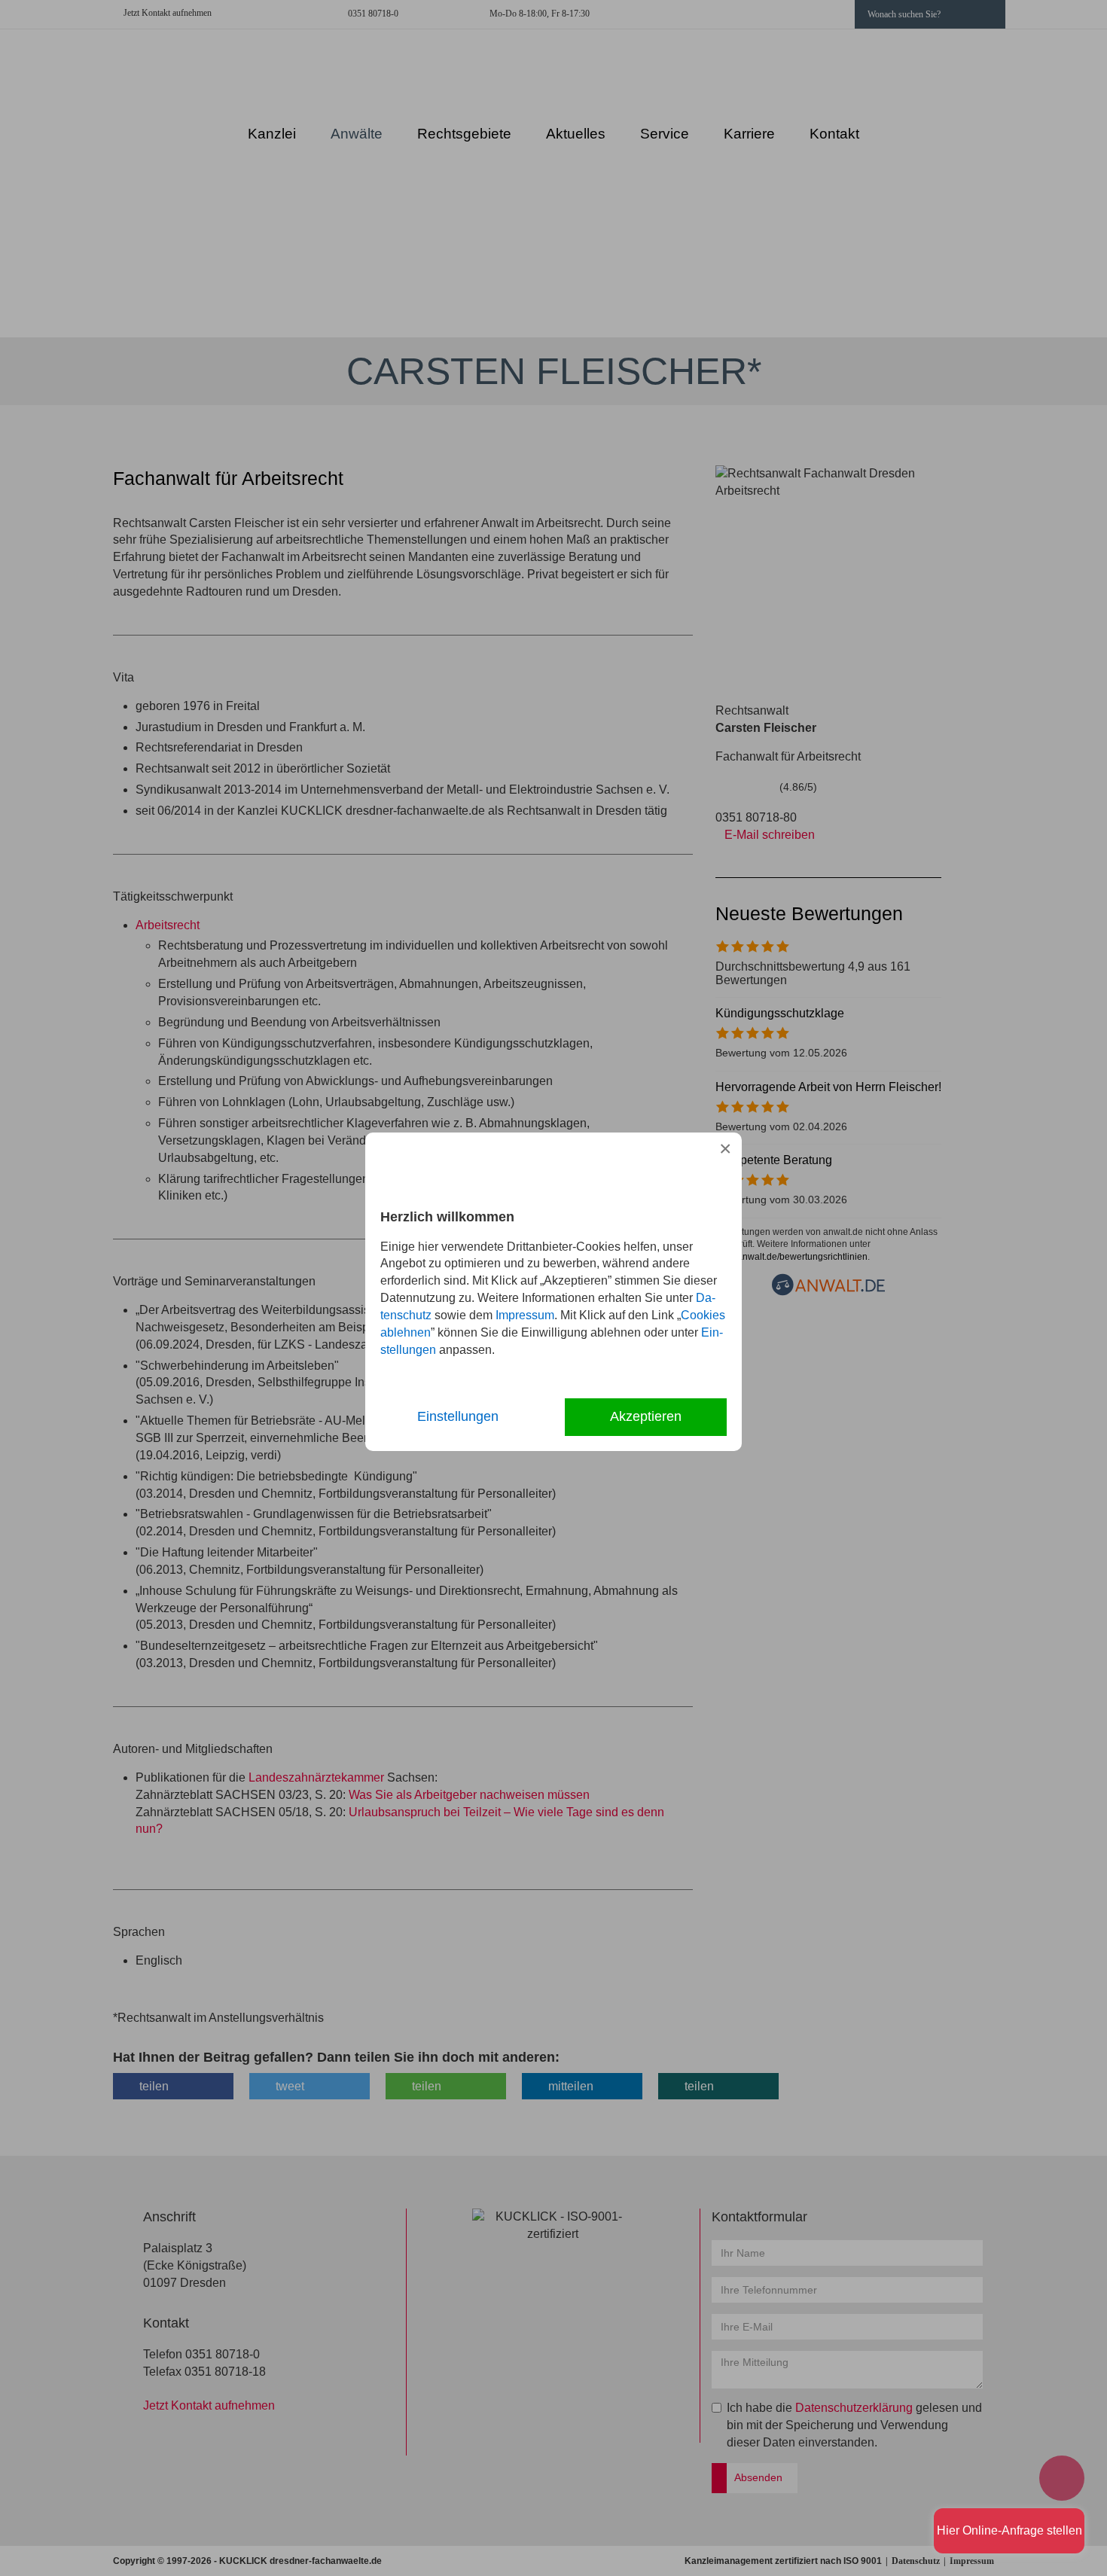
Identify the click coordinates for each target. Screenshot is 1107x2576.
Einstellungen (458, 1416)
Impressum (525, 1315)
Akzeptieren (646, 1416)
